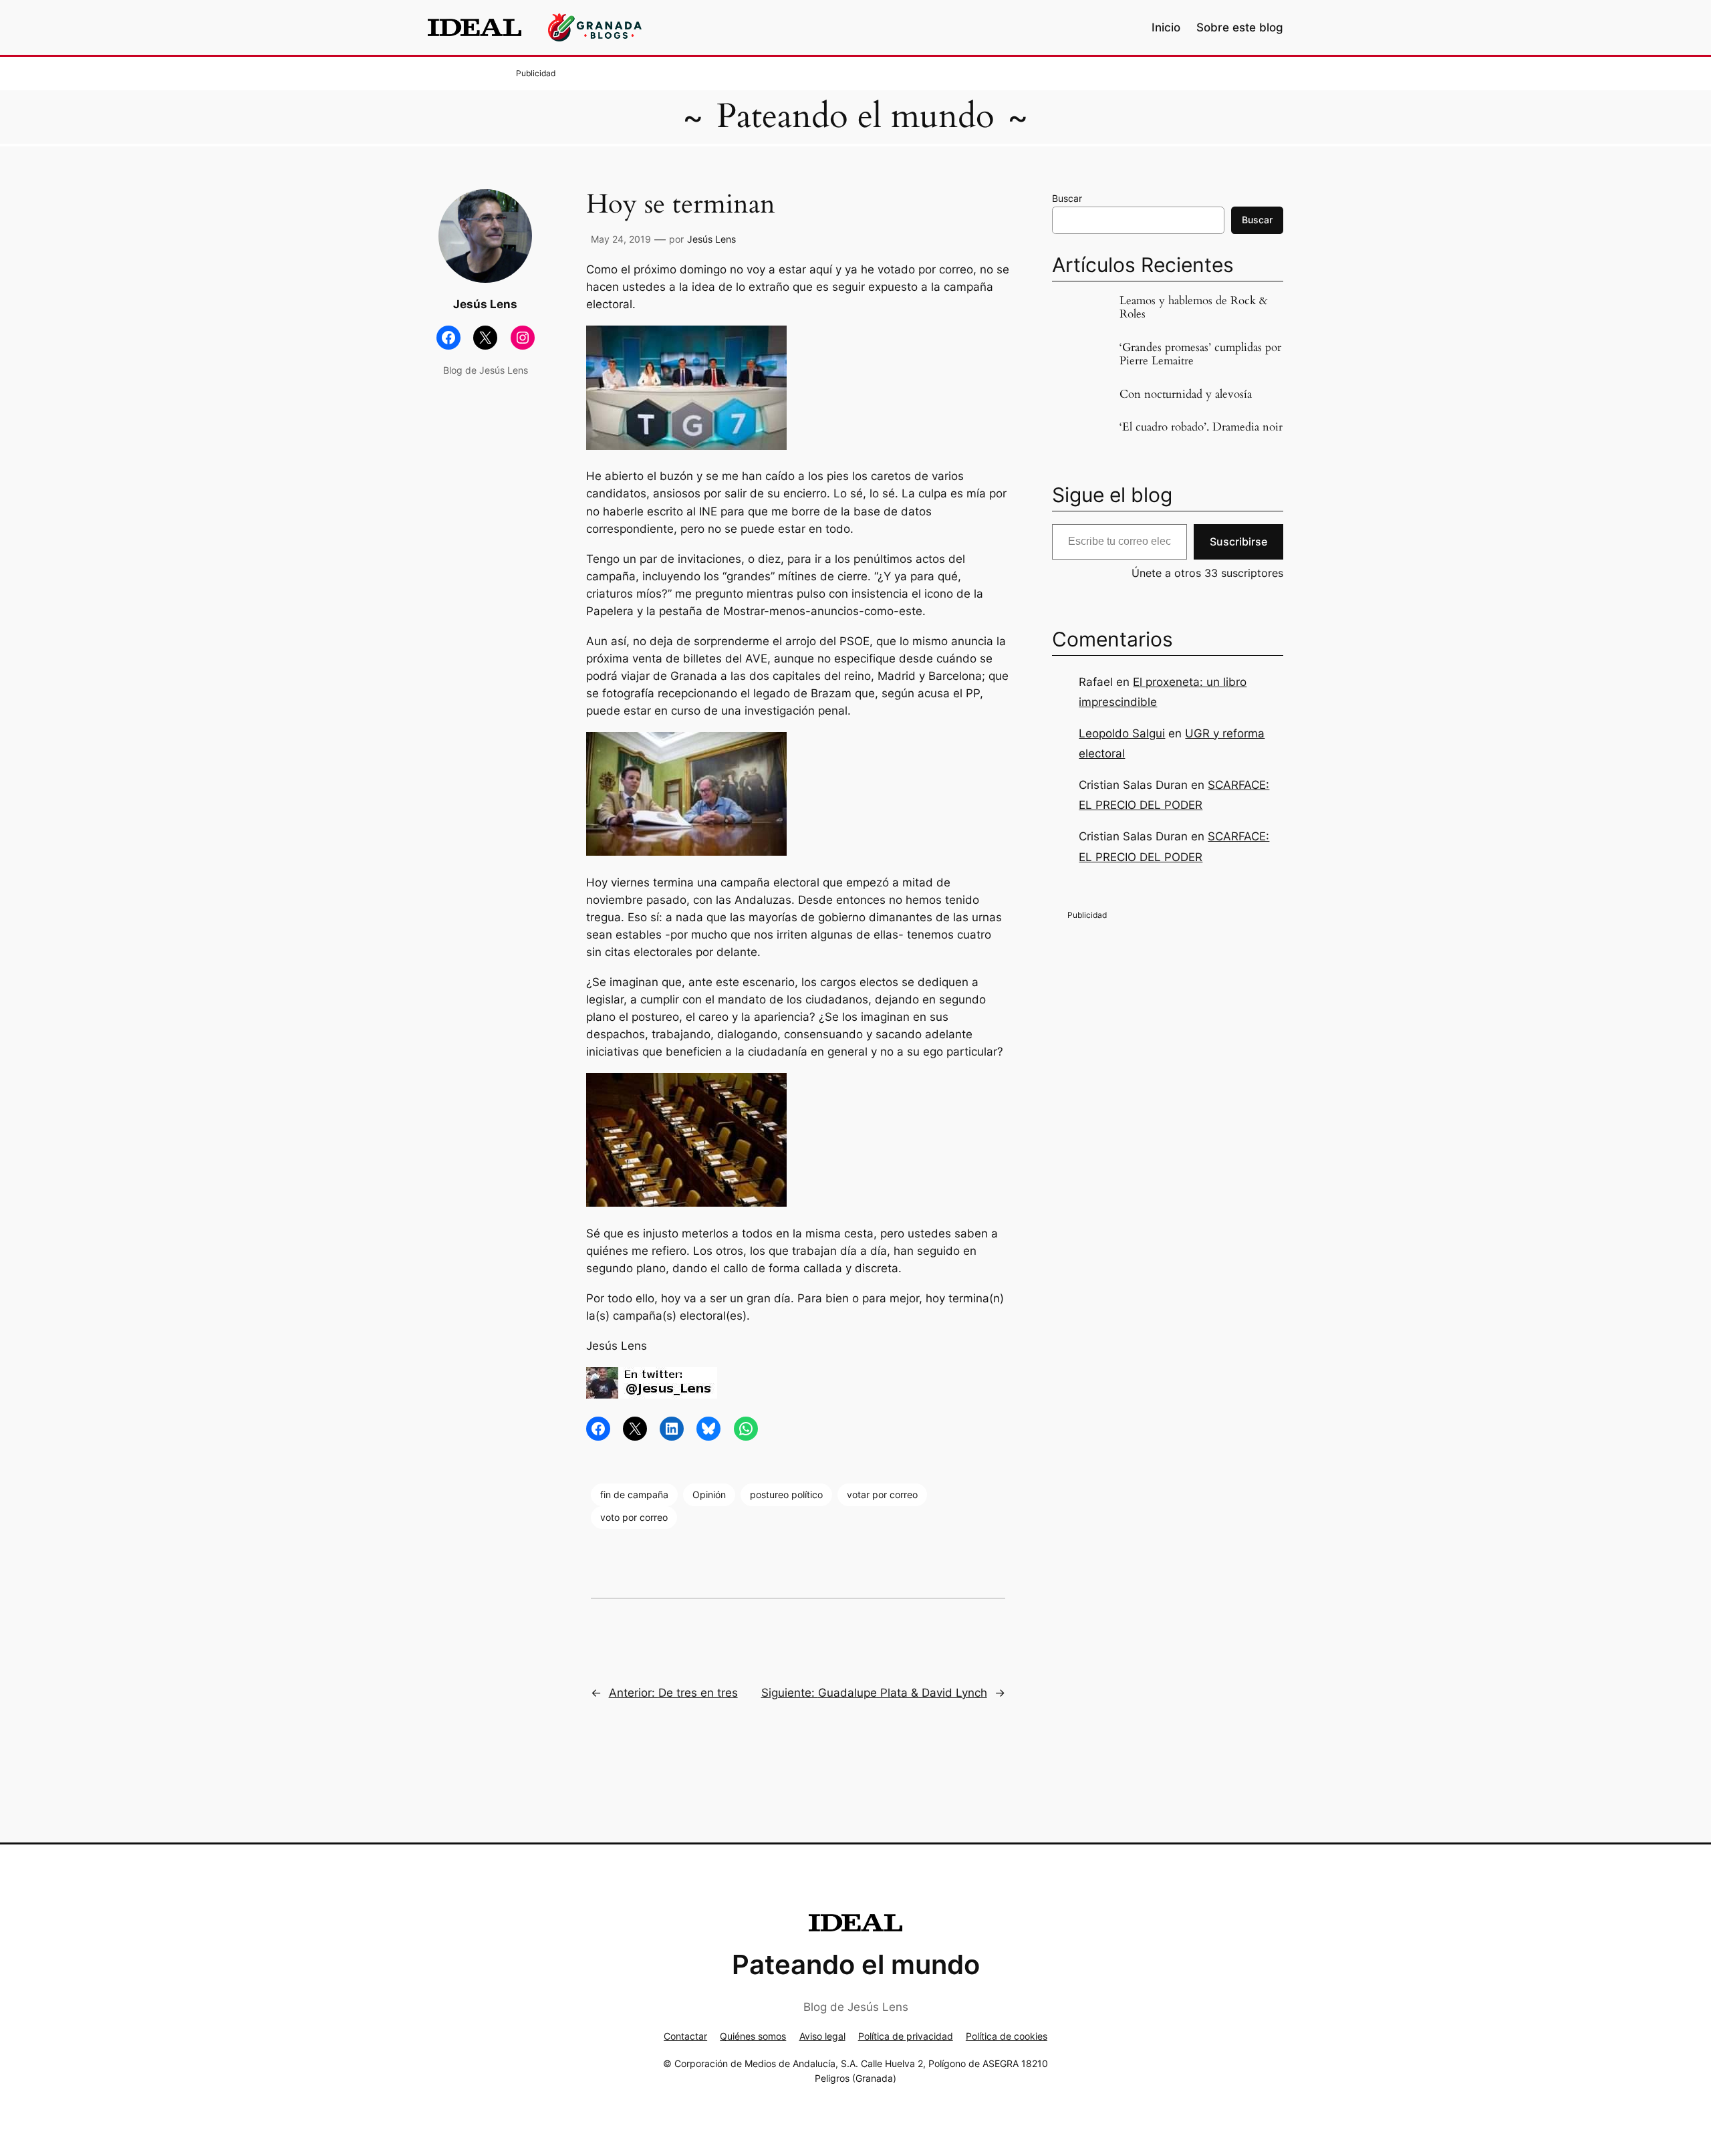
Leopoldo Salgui (1122, 733)
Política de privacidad (906, 2036)
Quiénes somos (753, 2036)
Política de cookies (1007, 2036)
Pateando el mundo (855, 116)
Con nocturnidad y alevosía (1186, 394)
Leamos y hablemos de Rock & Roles (1194, 308)
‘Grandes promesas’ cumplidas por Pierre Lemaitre (1200, 354)
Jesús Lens (711, 239)
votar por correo (882, 1494)
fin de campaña (634, 1494)
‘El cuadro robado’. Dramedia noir (1201, 427)
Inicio (1166, 27)
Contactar (685, 2036)
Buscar (1067, 198)
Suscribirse (1238, 542)
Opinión (709, 1494)
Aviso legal (822, 2036)
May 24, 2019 (621, 239)
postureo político (786, 1494)
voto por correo (634, 1517)
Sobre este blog (1240, 27)
